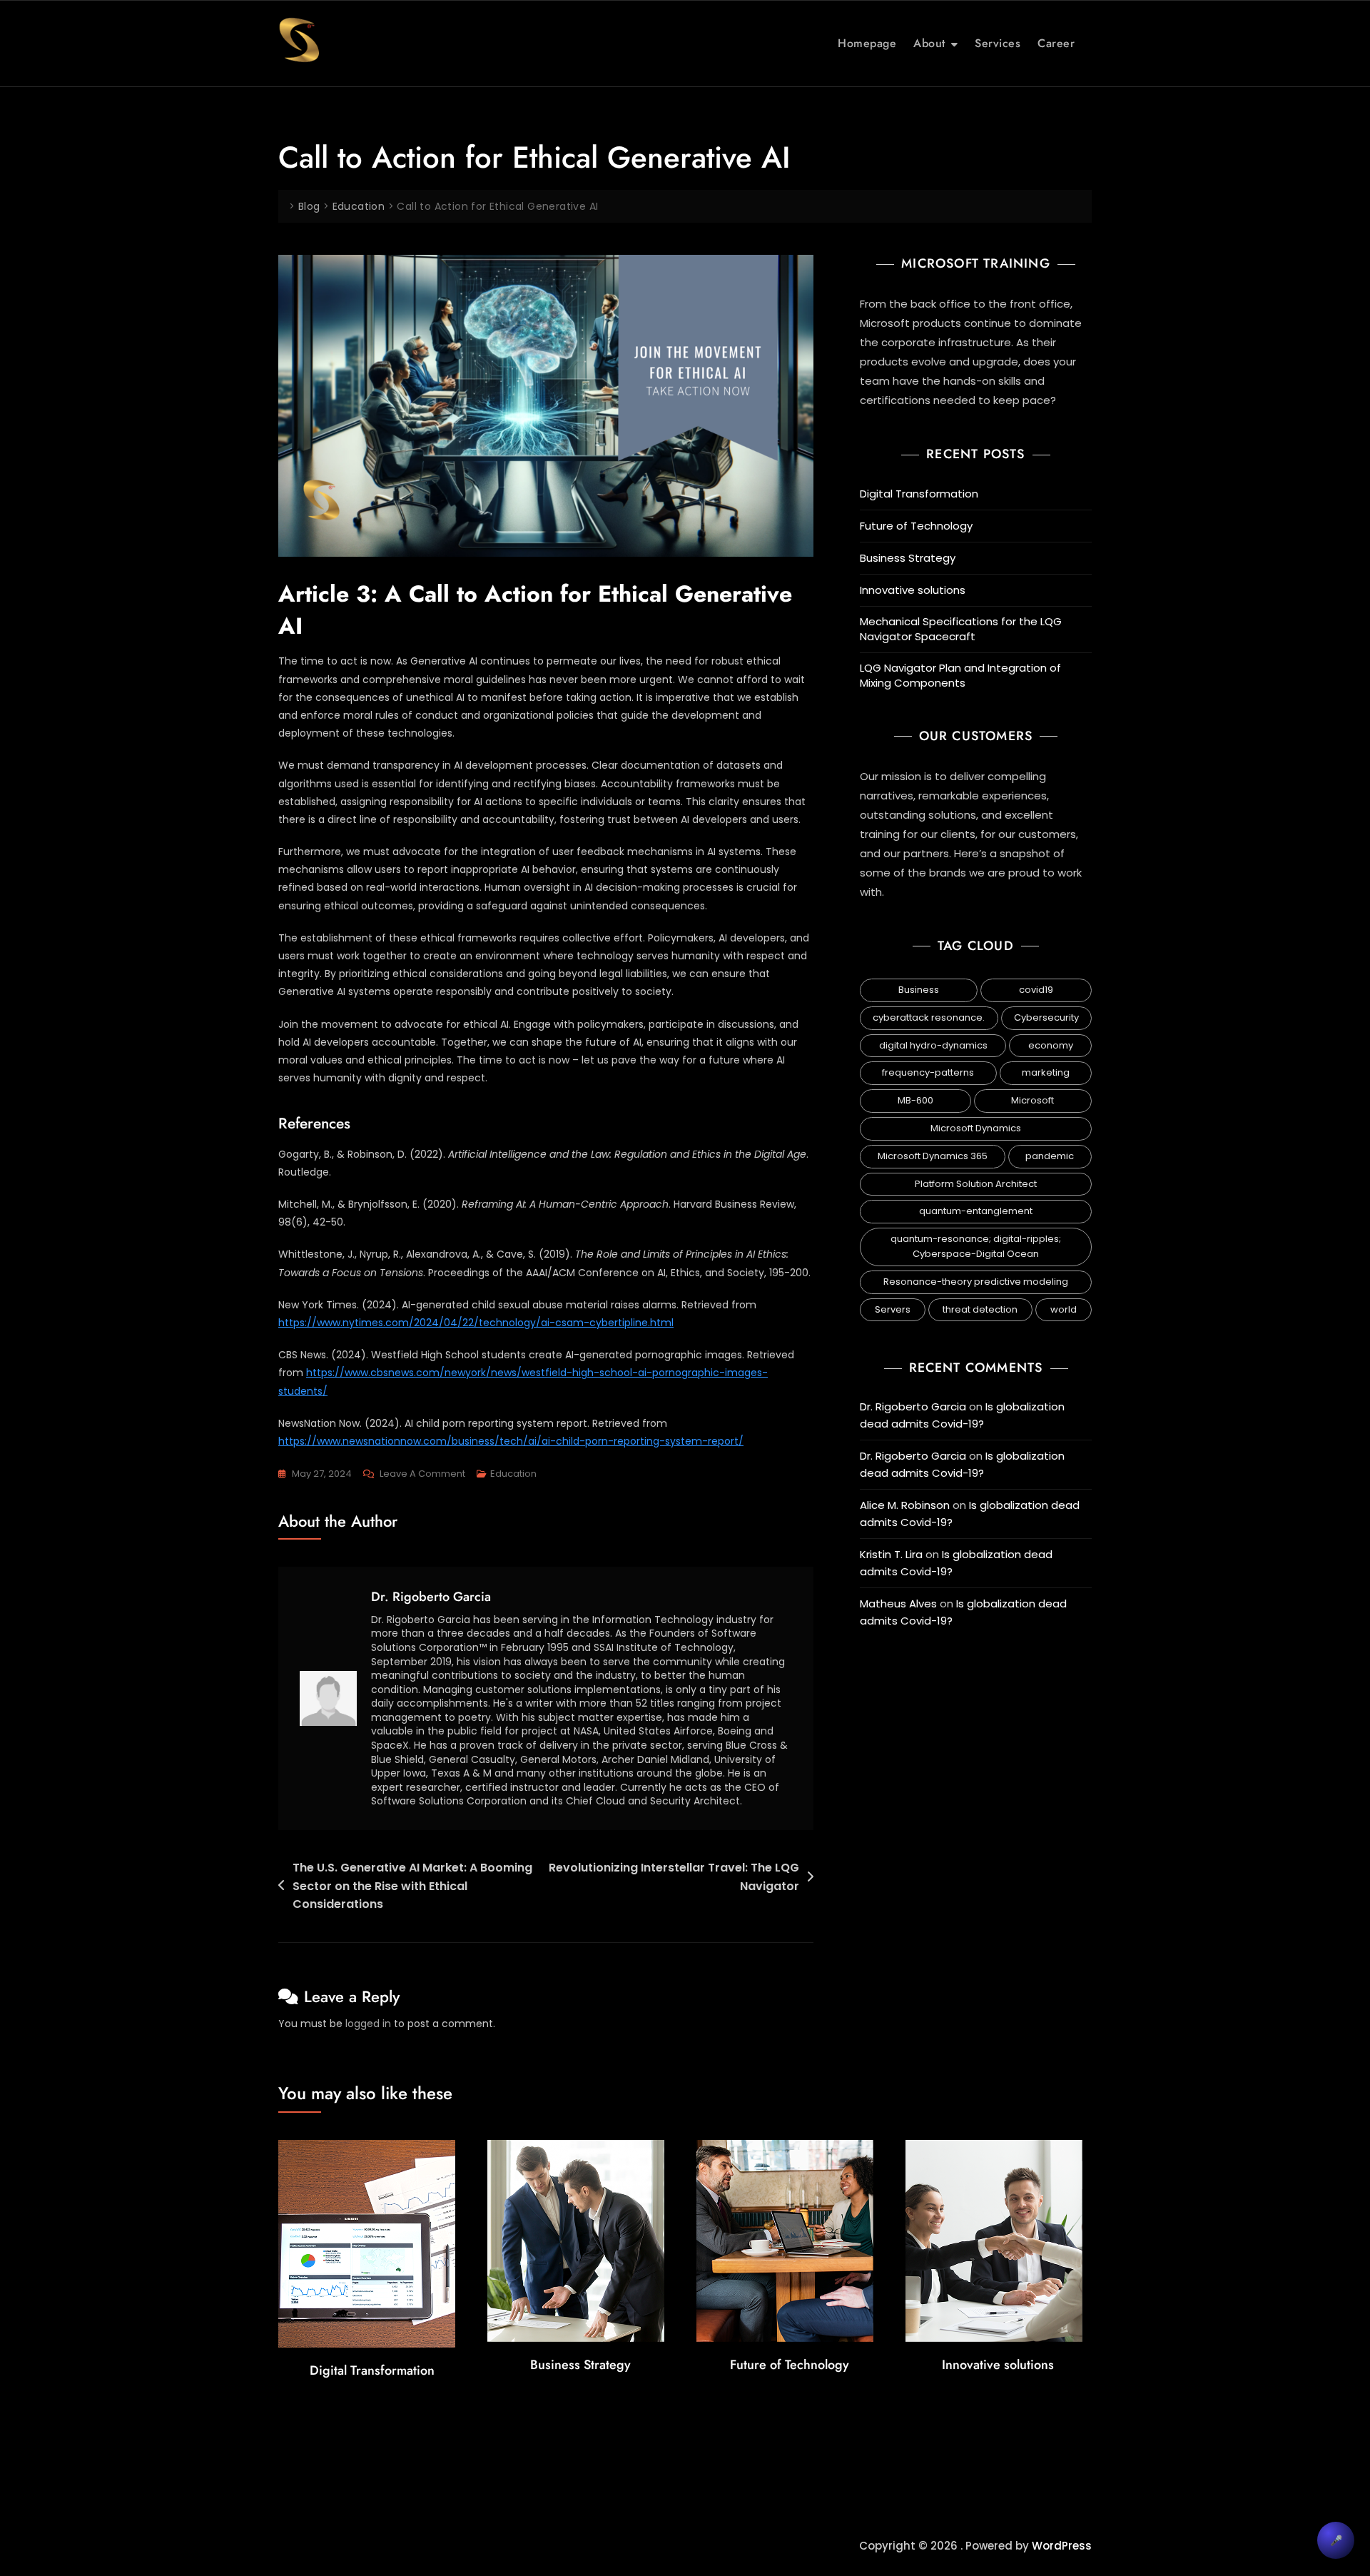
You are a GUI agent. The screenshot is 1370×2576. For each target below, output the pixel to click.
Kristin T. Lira (891, 1554)
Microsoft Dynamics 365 (933, 1156)
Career (1056, 43)
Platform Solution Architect (976, 1184)
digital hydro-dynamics (933, 1045)
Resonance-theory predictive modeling (976, 1282)
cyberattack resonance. (929, 1017)
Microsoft (1032, 1100)
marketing (1046, 1072)
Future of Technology (916, 526)
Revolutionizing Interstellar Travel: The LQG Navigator (674, 1877)
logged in (368, 2024)
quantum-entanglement (976, 1211)
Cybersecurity (1046, 1017)
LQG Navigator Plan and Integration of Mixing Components (960, 675)
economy (1051, 1045)
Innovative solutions (913, 590)
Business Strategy (908, 558)
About (929, 43)
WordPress (1062, 2546)
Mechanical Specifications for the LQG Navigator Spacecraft (961, 629)
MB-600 (915, 1100)
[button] (1336, 2540)
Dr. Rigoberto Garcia (431, 1597)
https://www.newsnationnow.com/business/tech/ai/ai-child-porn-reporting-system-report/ (511, 1441)
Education (513, 1474)
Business (919, 990)
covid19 (1036, 990)
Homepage (867, 43)
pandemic (1050, 1156)
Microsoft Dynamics (976, 1128)
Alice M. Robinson (905, 1505)
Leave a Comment (422, 1473)
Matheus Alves (898, 1603)
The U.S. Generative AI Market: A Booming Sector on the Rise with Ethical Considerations (412, 1886)
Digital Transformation (919, 494)
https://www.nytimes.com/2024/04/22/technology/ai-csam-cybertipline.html (476, 1323)
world (1064, 1309)
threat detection (980, 1309)
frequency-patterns (928, 1072)
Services (998, 43)
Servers (893, 1309)
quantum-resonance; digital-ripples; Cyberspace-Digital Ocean (976, 1246)
